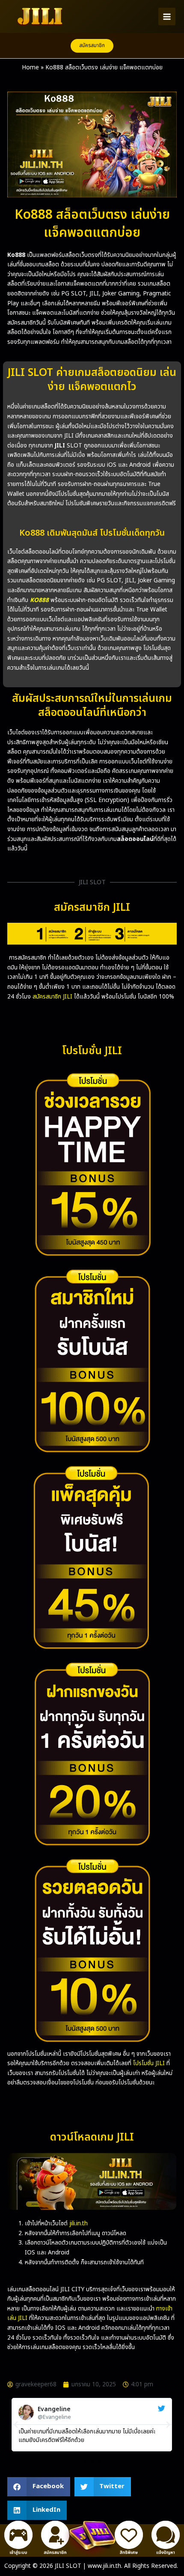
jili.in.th (79, 2223)
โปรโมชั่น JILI (149, 2063)
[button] (92, 46)
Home (30, 67)
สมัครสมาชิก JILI (52, 997)
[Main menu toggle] (167, 16)
